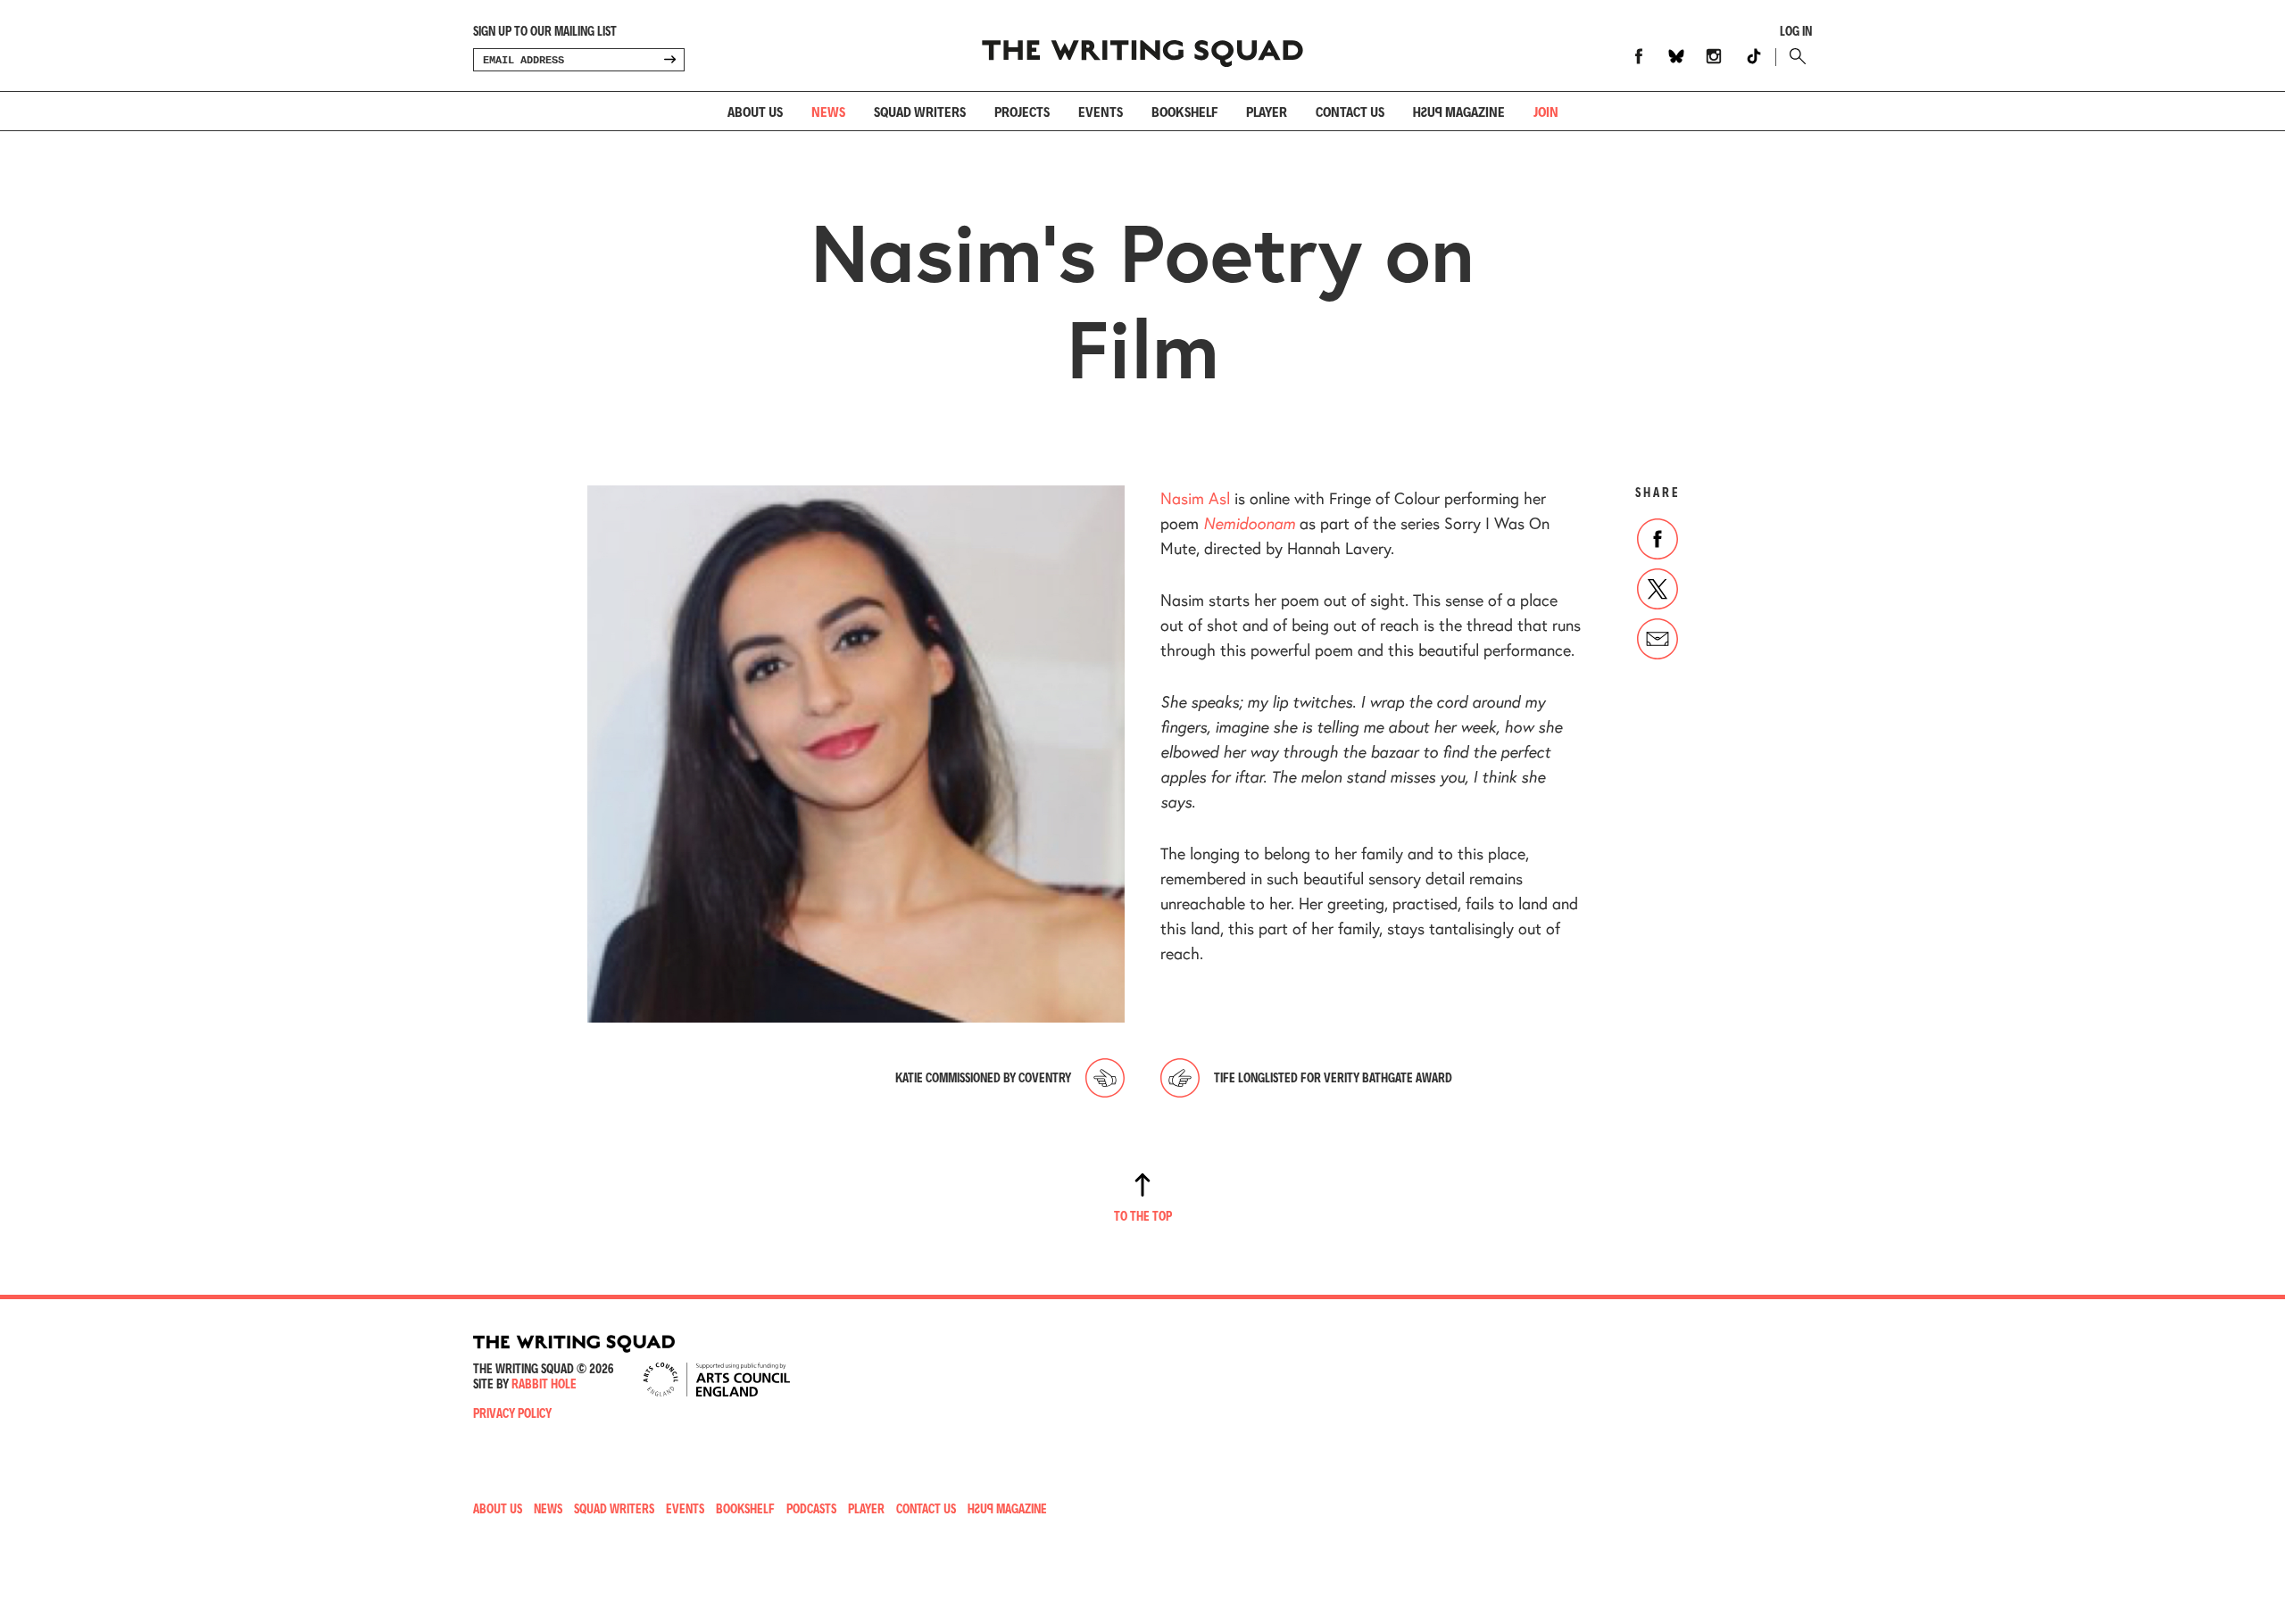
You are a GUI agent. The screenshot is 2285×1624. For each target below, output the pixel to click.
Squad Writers (920, 111)
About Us (755, 111)
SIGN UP (669, 60)
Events (1101, 111)
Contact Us (926, 1508)
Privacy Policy (512, 1413)
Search (1794, 56)
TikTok (1754, 56)
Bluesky (1676, 56)
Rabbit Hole (544, 1384)
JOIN (1546, 111)
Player (1267, 111)
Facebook (1639, 56)
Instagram (1714, 56)
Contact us (1350, 111)
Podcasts (811, 1508)
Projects (1022, 111)
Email (1658, 639)
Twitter (1658, 589)
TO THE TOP (1143, 1216)
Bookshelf (1184, 111)
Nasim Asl (1195, 498)
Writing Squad (1142, 46)
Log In (1796, 31)
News (828, 111)
